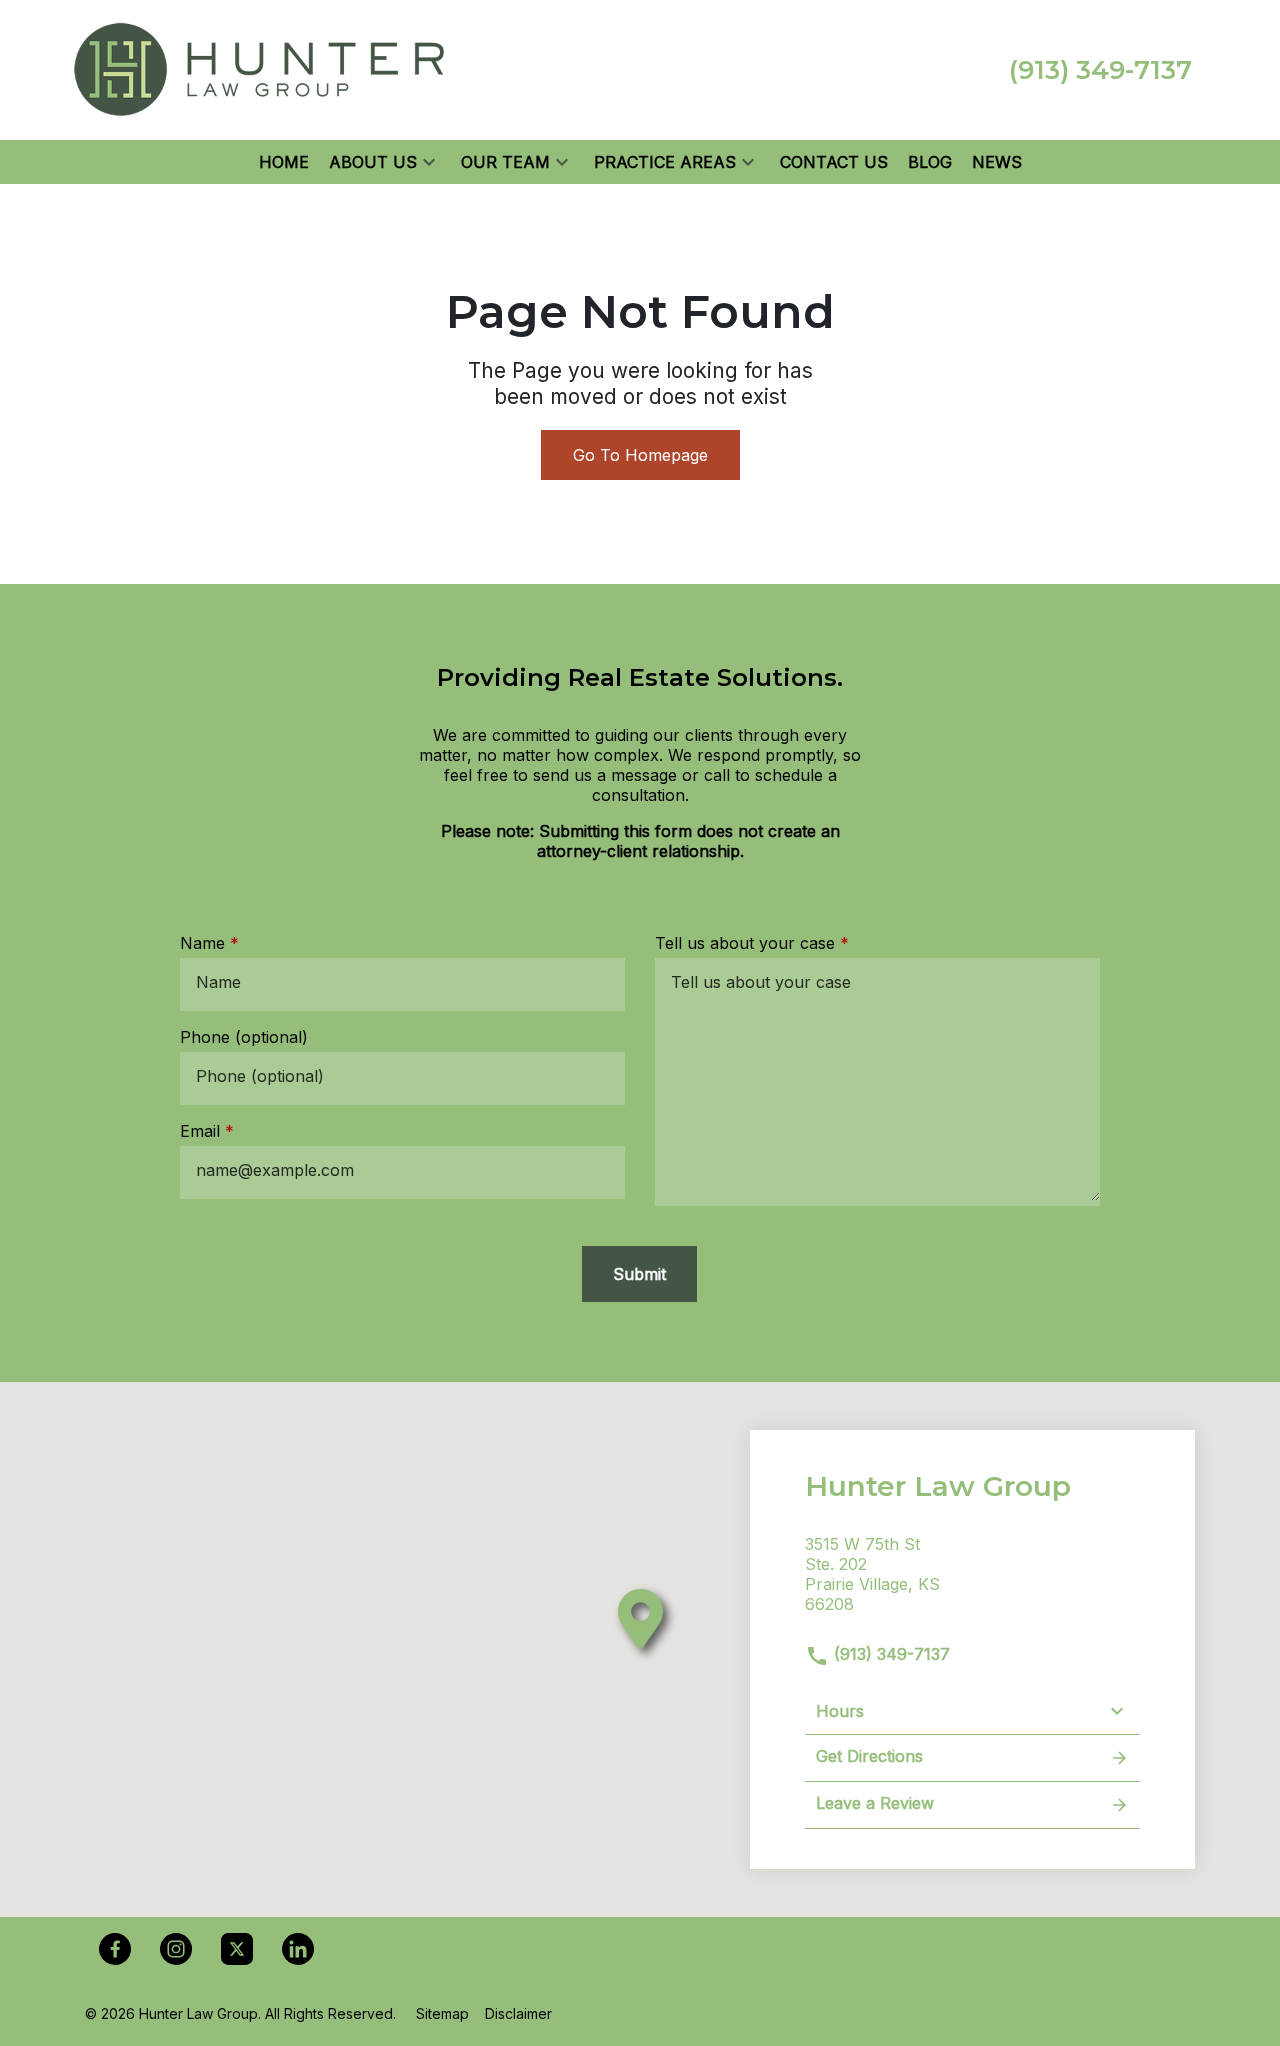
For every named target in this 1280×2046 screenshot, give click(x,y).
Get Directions (869, 1756)
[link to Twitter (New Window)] (237, 1949)
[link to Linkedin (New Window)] (298, 1949)
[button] (429, 162)
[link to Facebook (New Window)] (115, 1949)
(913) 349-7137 (889, 1654)
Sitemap (442, 2013)
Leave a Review (875, 1803)
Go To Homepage (640, 455)
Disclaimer (518, 2013)
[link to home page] (260, 68)
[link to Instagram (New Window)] (176, 1949)
